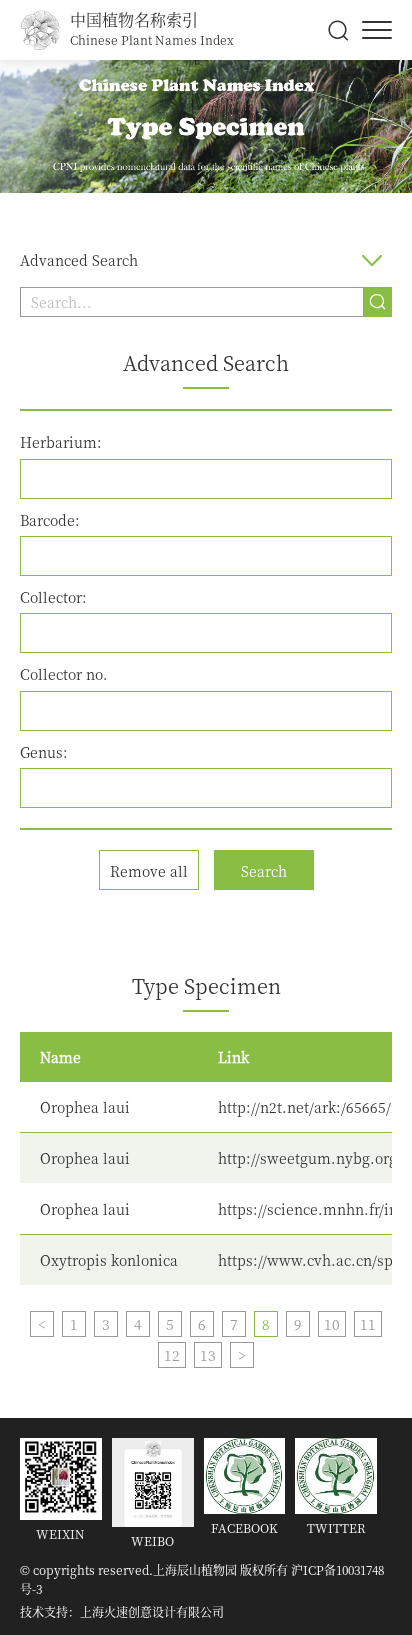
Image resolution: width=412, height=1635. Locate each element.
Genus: (44, 752)
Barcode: (50, 520)
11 (368, 1324)
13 (208, 1355)
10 (332, 1324)
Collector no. (64, 674)
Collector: (53, 597)
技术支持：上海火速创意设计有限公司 (122, 1611)
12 (172, 1355)
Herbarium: (61, 442)
